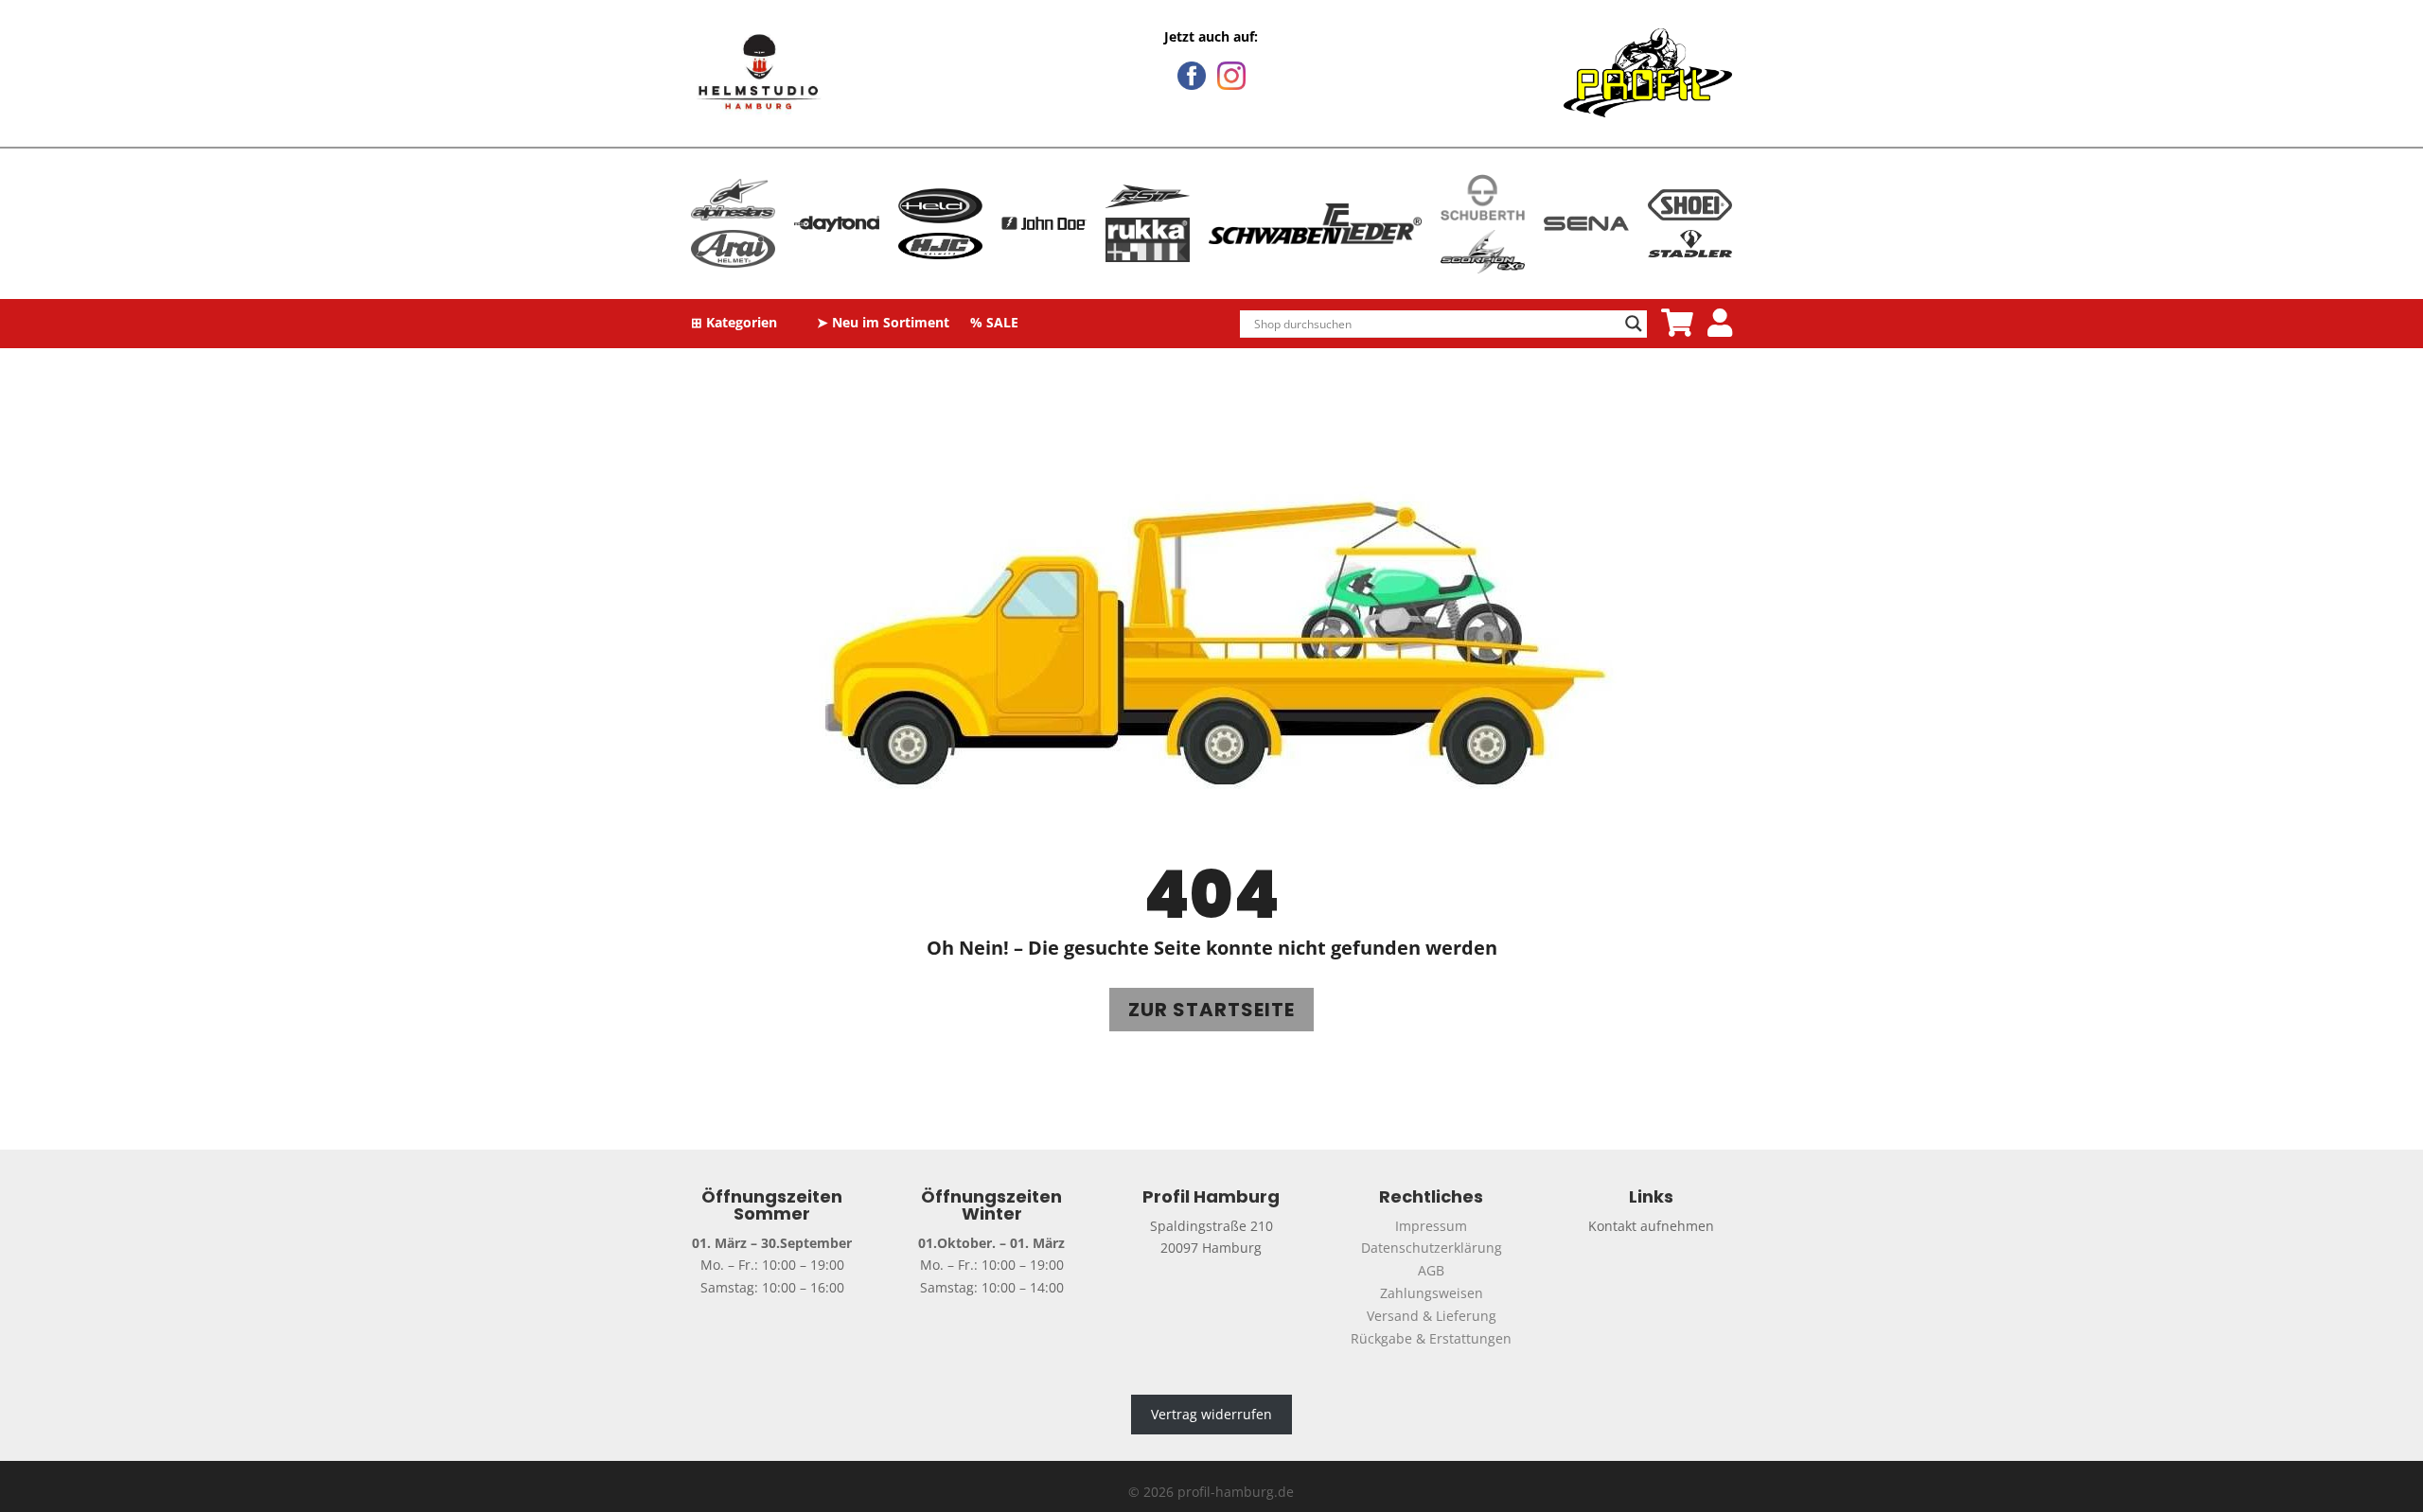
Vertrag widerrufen (1211, 1414)
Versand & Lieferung (1432, 1316)
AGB (1431, 1270)
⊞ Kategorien (734, 324)
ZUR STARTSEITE (1211, 1010)
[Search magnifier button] (1634, 324)
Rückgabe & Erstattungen (1431, 1338)
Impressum (1431, 1226)
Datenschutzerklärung (1432, 1248)
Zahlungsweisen (1432, 1293)
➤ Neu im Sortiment (883, 324)
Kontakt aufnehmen (1651, 1226)
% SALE (994, 324)
